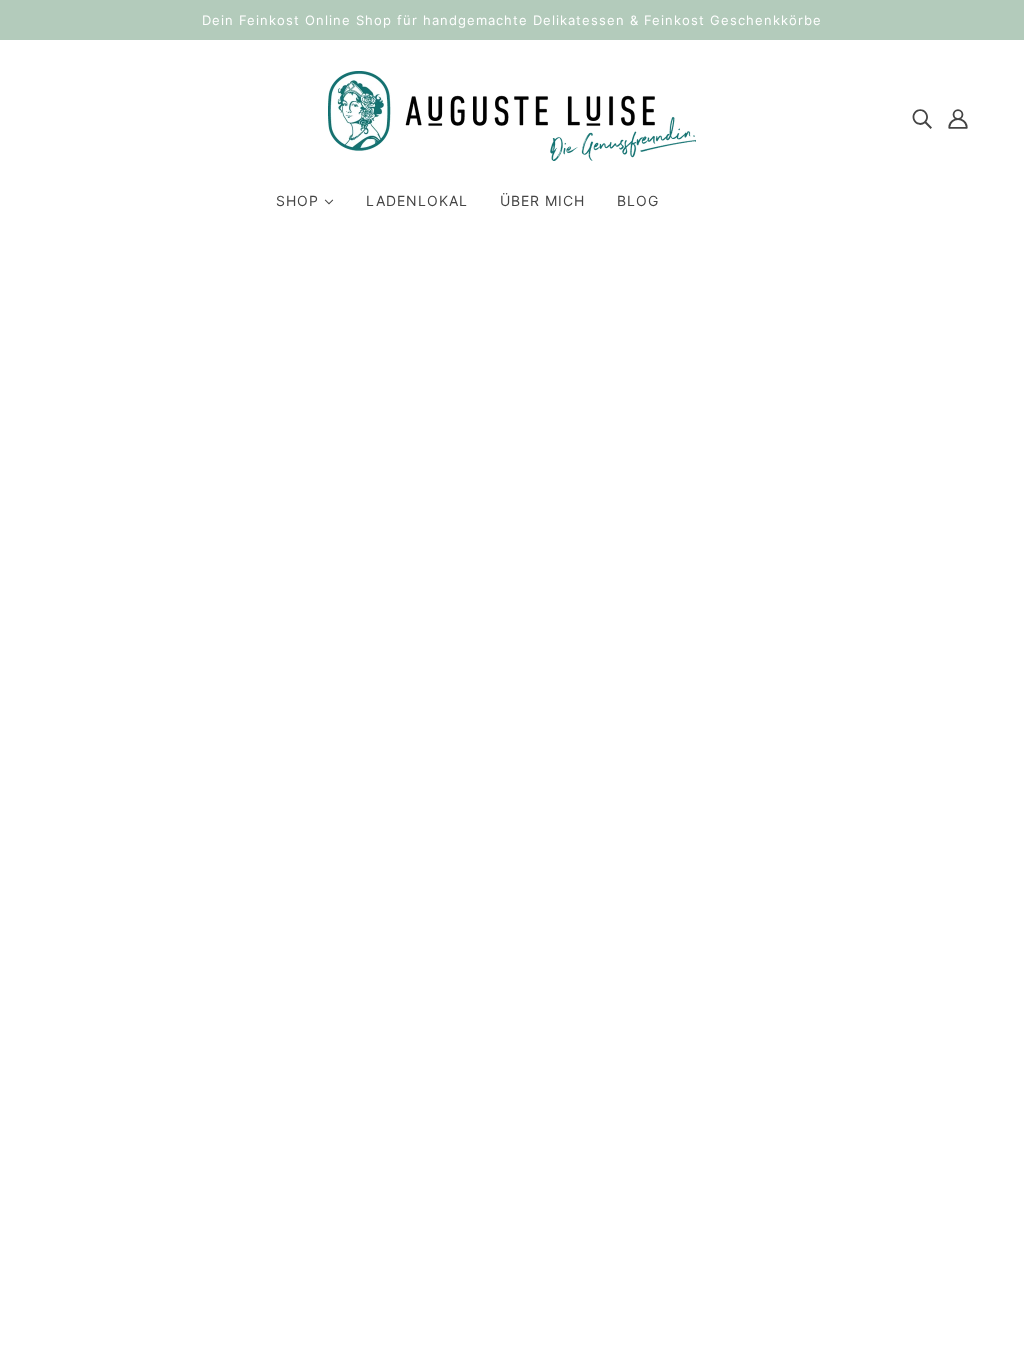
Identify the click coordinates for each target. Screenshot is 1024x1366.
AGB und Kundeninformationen (845, 1142)
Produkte (610, 530)
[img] (922, 117)
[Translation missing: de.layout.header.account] (958, 117)
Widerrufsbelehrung (804, 1094)
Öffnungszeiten (787, 1190)
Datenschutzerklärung (813, 1118)
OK (624, 1168)
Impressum (771, 1070)
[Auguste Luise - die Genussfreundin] (512, 155)
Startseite (483, 506)
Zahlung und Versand (809, 1166)
